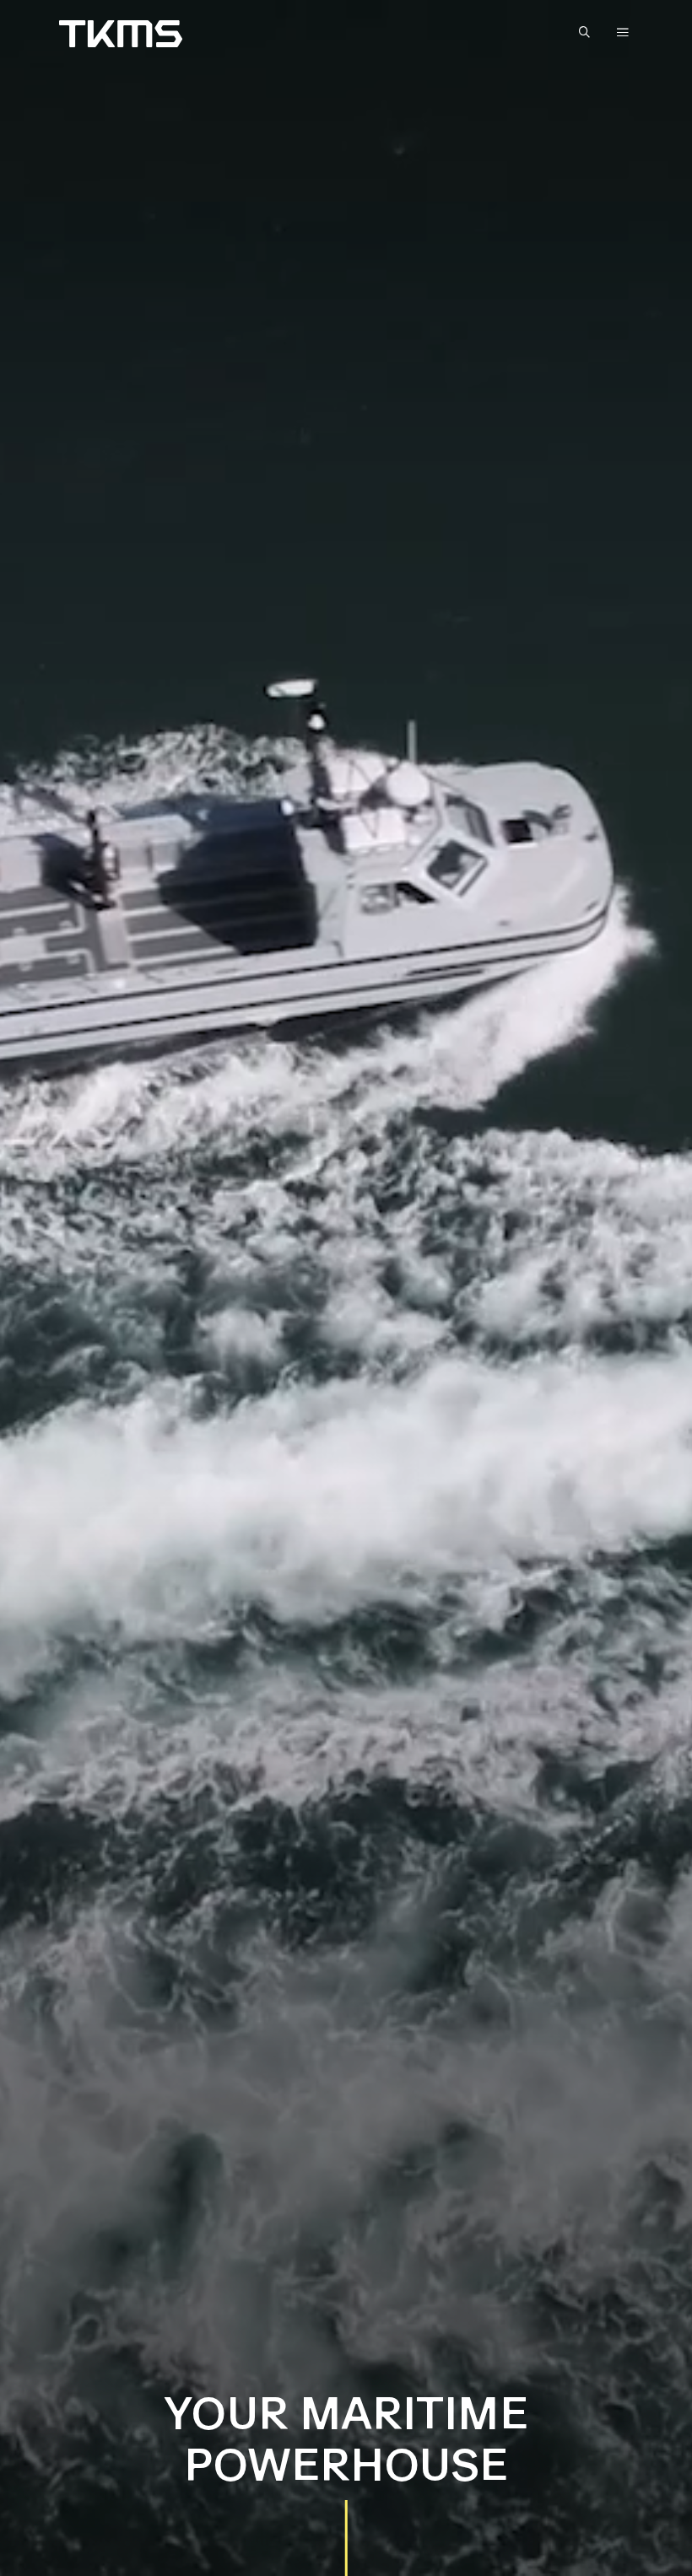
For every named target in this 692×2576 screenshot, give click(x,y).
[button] (588, 33)
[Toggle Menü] (623, 32)
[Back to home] (121, 34)
